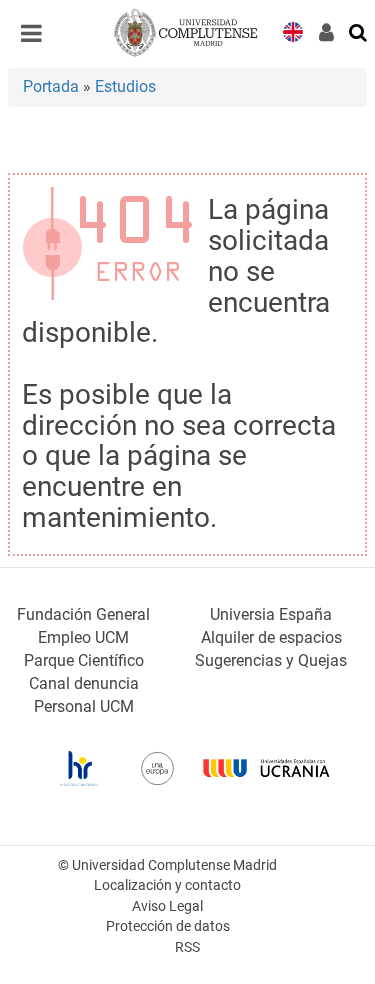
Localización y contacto (167, 885)
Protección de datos (168, 926)
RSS (187, 947)
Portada (51, 86)
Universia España (271, 614)
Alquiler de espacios (271, 637)
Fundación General (83, 614)
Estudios (125, 86)
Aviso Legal (167, 906)
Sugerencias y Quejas (271, 660)
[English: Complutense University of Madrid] (293, 30)
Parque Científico (84, 660)
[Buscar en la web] (359, 31)
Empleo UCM (83, 637)
